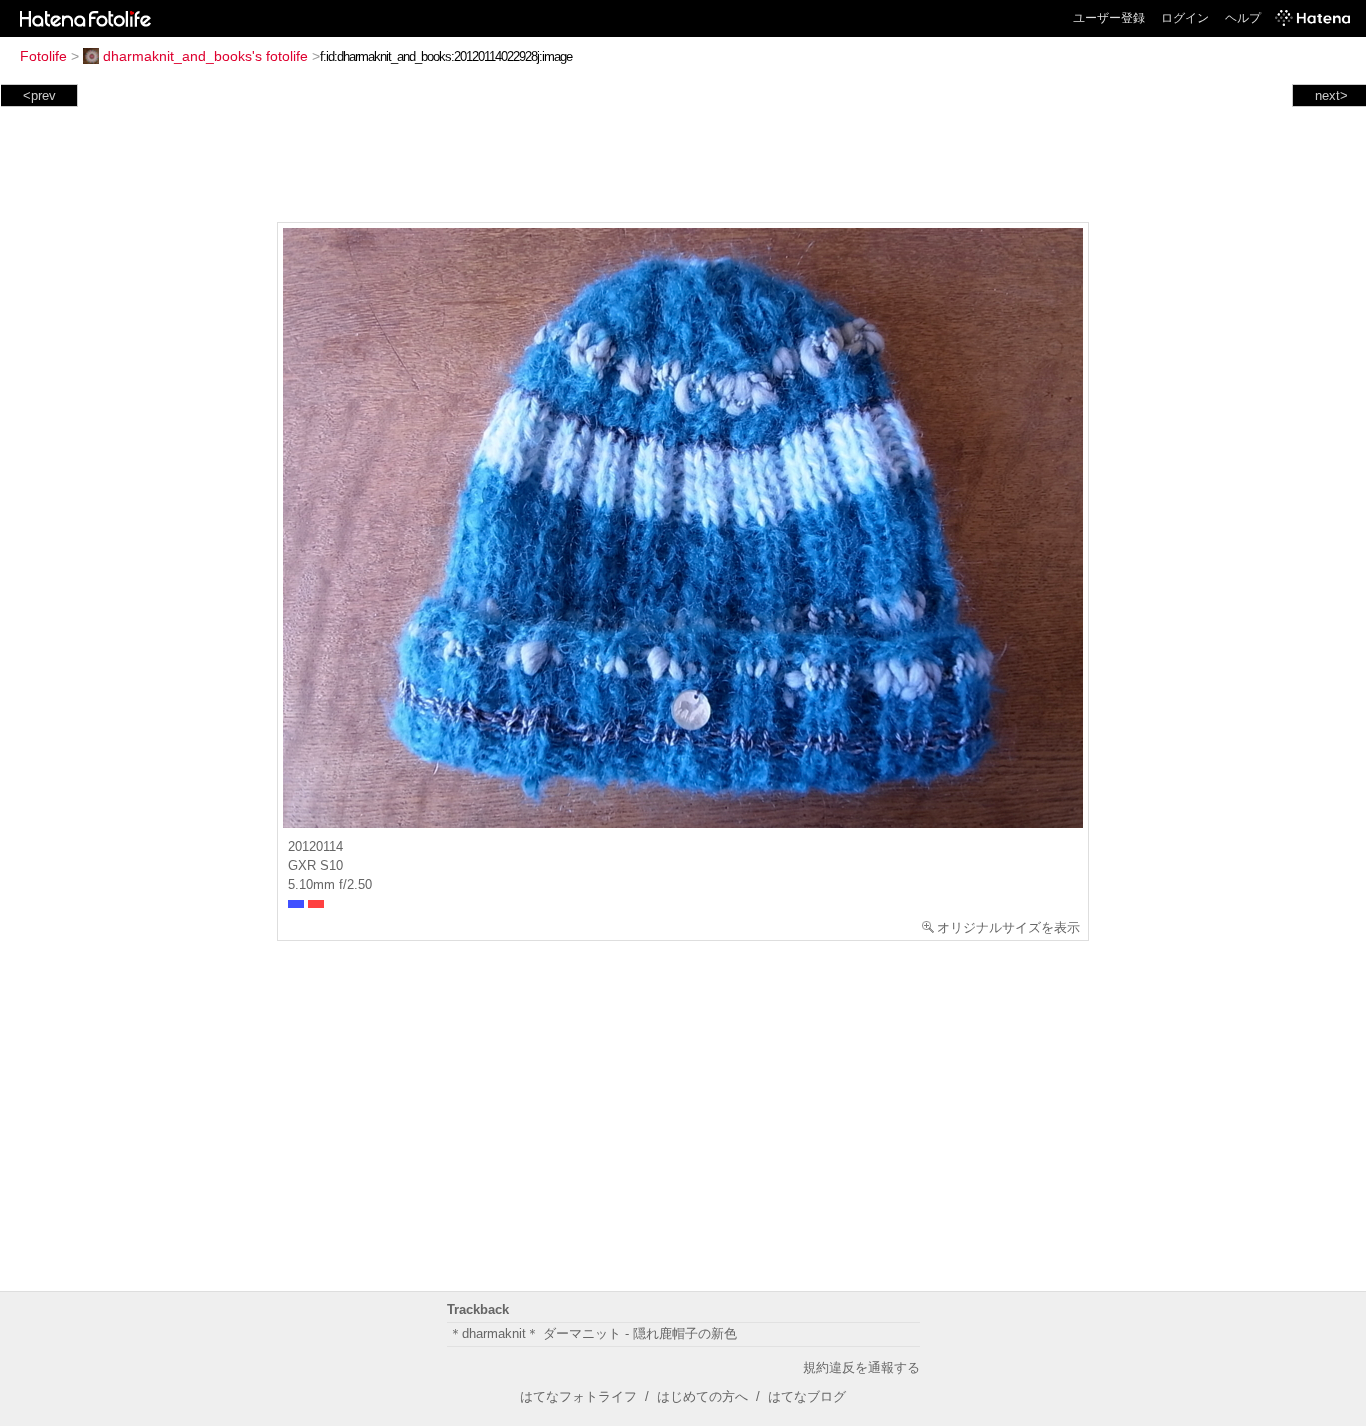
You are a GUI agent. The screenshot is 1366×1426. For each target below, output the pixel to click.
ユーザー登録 (1109, 18)
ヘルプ (1243, 18)
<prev (39, 95)
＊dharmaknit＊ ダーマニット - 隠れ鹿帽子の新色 (593, 1333)
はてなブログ (807, 1396)
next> (1331, 95)
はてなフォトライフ (578, 1396)
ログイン (1185, 18)
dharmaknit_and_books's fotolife (205, 56)
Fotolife (43, 56)
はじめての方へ (702, 1396)
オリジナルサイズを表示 (1008, 927)
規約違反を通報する (861, 1367)
